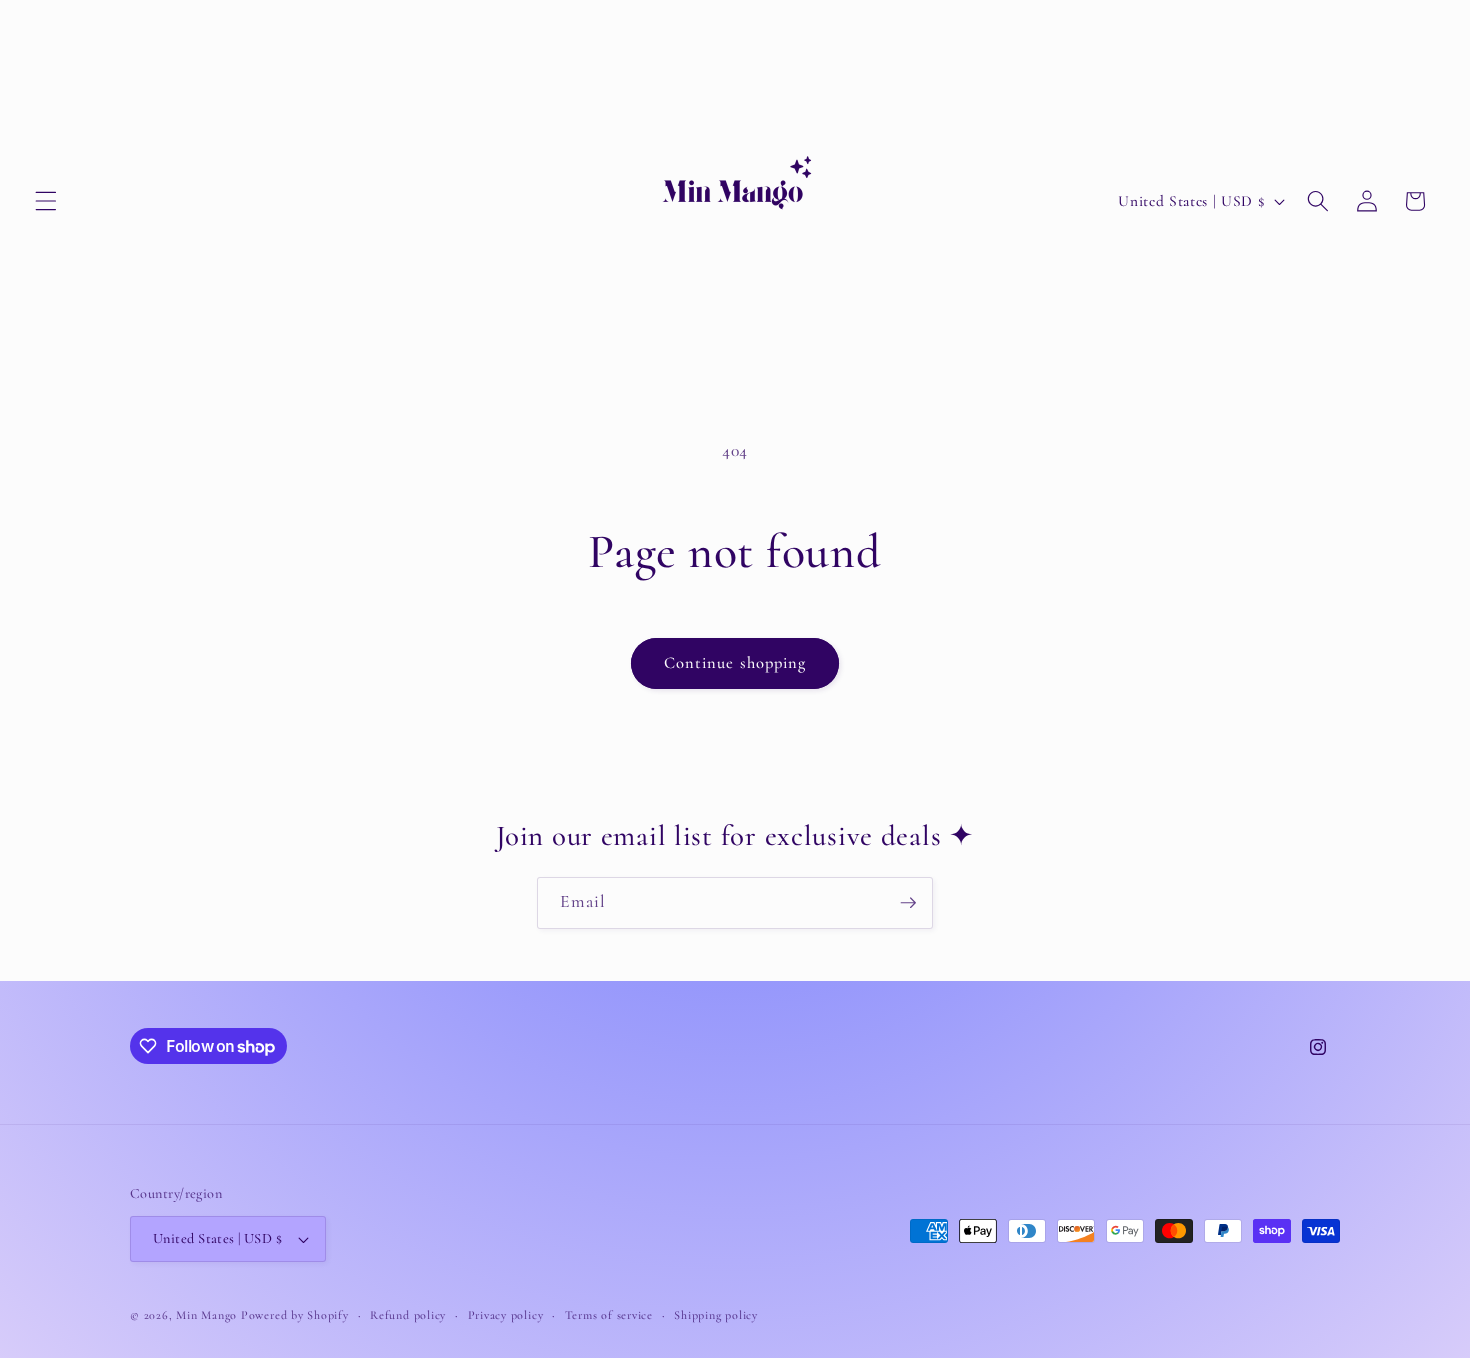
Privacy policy (506, 1315)
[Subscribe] (908, 903)
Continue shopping (735, 663)
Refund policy (408, 1315)
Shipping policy (716, 1315)
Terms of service (609, 1315)
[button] (46, 201)
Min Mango (206, 1315)
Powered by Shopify (295, 1315)
